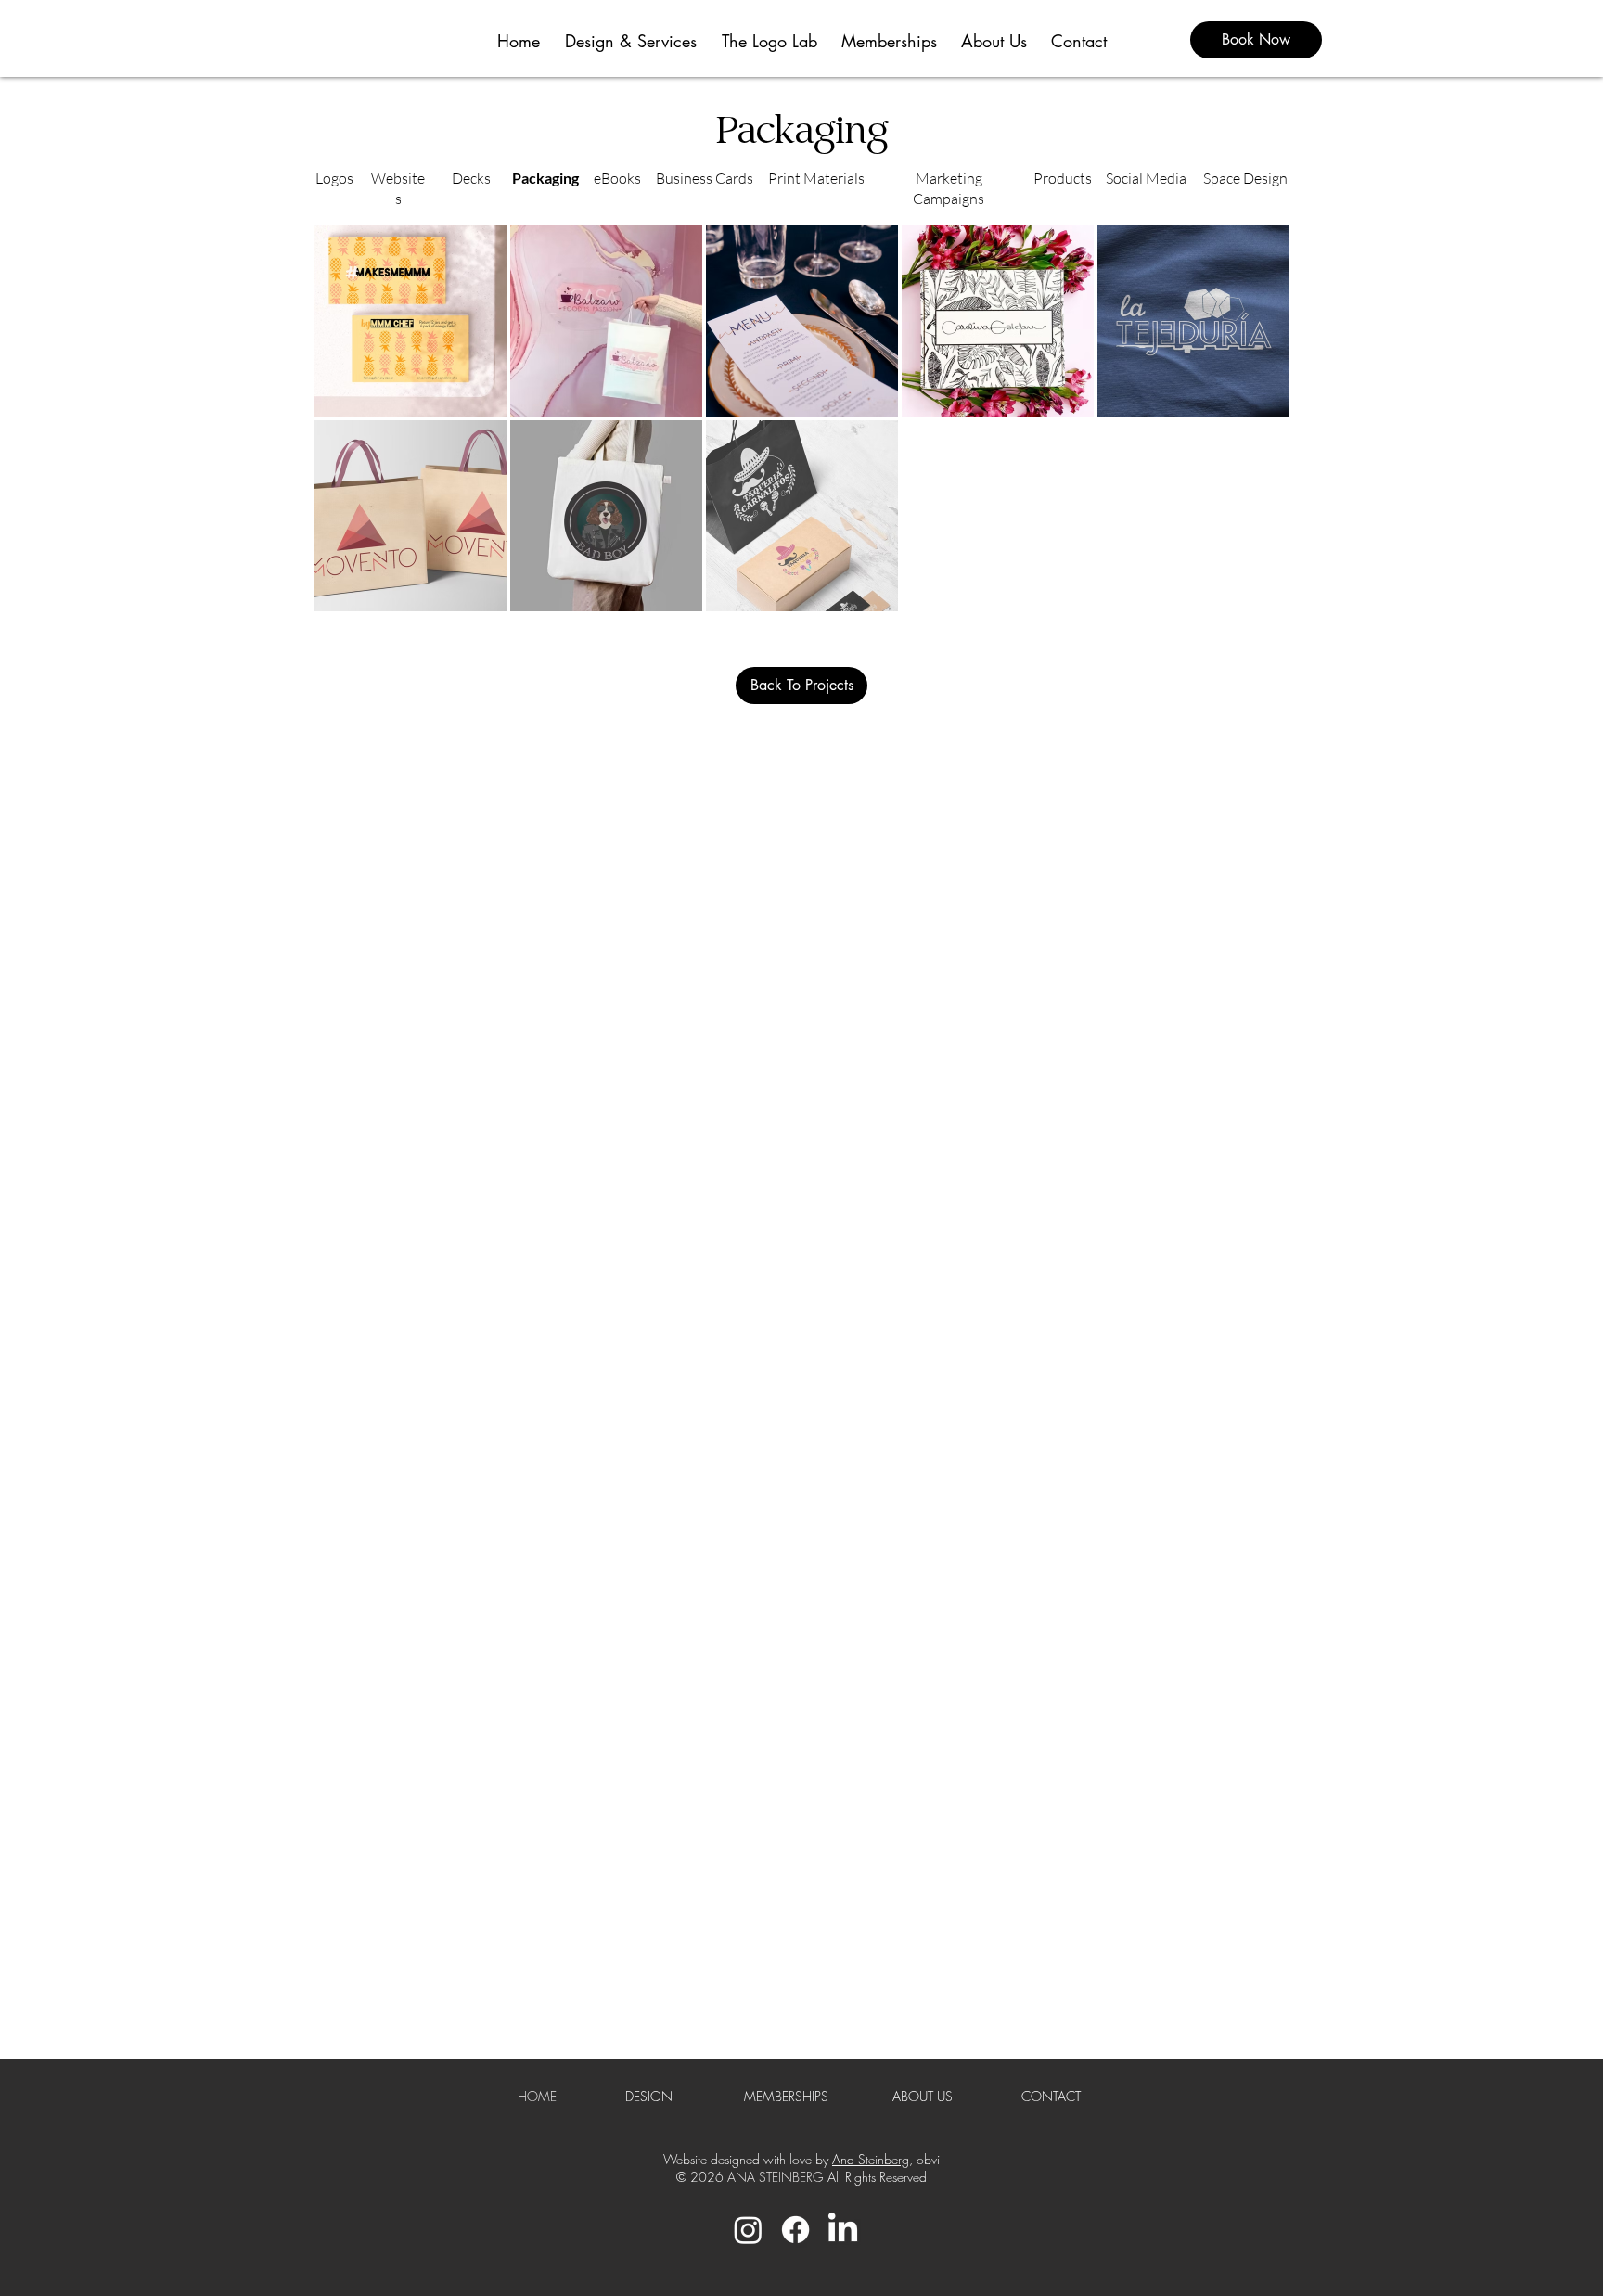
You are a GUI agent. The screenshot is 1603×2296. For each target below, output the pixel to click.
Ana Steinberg (871, 2159)
